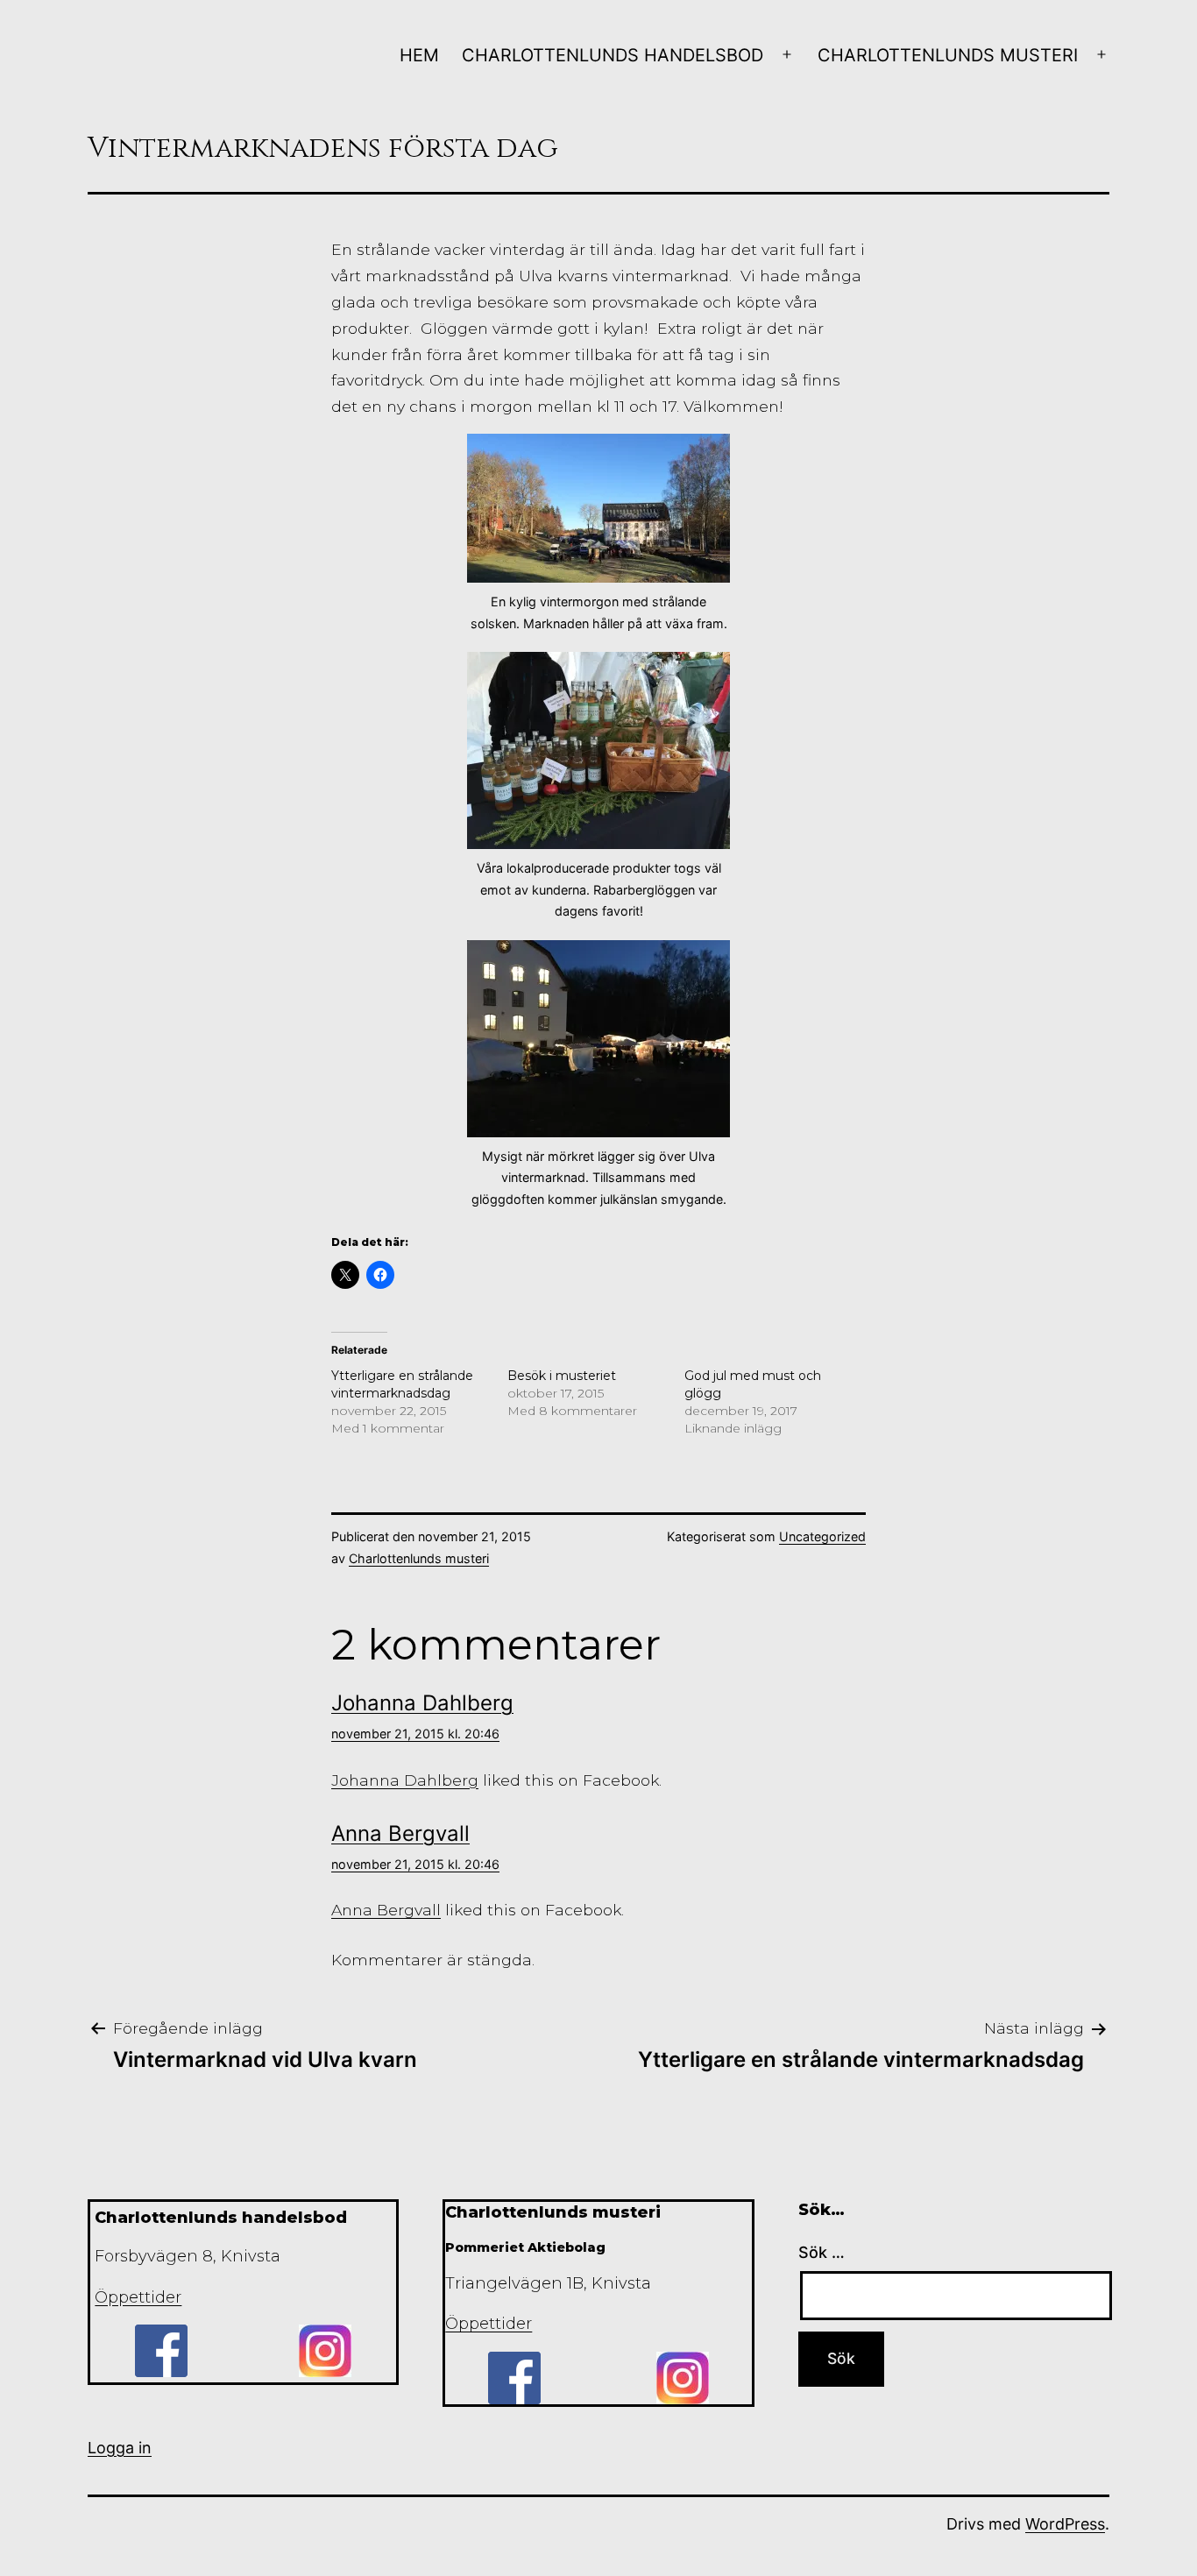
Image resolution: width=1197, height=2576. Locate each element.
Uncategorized (822, 1536)
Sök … (822, 2252)
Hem (419, 55)
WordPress (1065, 2524)
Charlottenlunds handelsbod (613, 55)
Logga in (120, 2448)
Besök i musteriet (562, 1376)
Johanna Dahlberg (422, 1703)
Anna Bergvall (400, 1833)
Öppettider (138, 2297)
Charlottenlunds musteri (948, 55)
